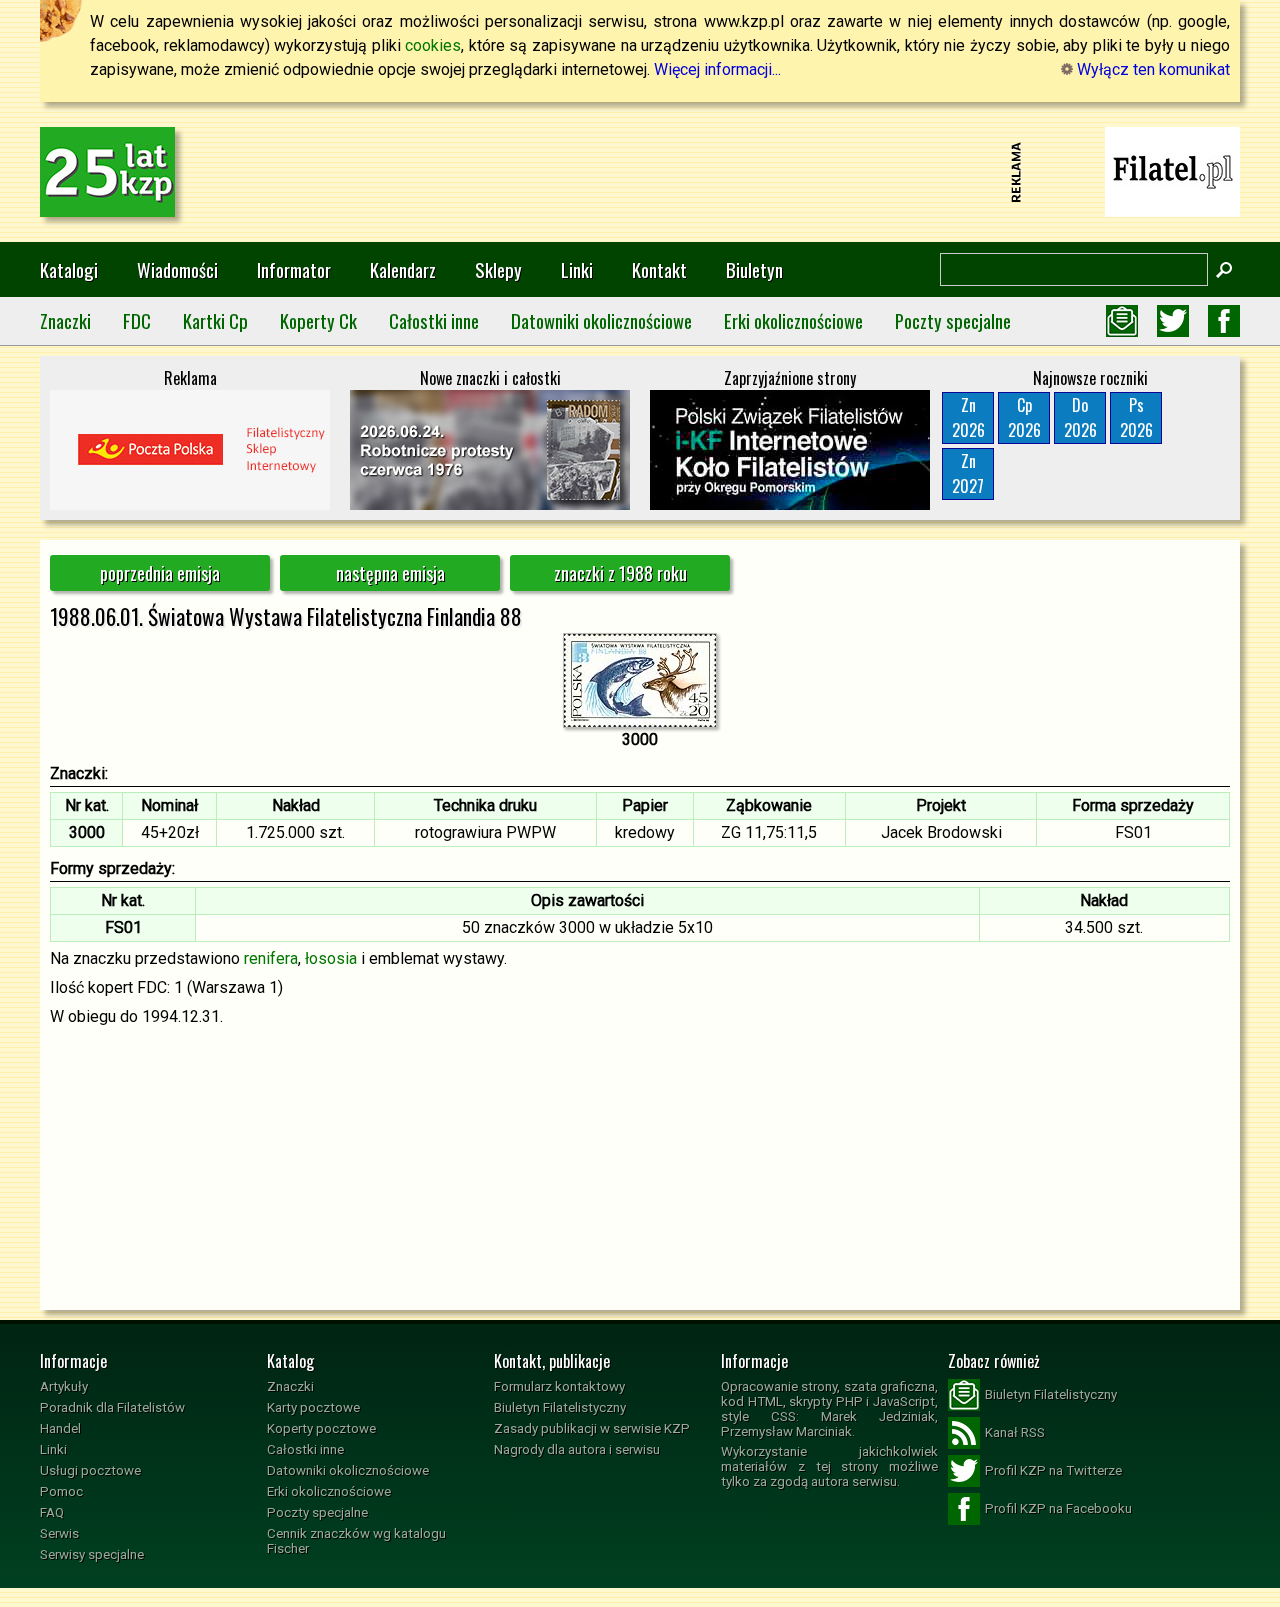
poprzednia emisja (160, 573)
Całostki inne (434, 320)
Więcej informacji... (717, 69)
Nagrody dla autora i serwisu (577, 1449)
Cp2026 (1024, 417)
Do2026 (1080, 417)
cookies (433, 45)
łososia (331, 958)
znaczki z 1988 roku (620, 573)
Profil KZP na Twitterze (1053, 1470)
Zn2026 (968, 417)
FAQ (52, 1512)
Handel (60, 1428)
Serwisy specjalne (92, 1554)
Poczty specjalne (953, 320)
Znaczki (65, 320)
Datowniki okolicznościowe (601, 320)
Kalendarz (403, 269)
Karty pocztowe (313, 1407)
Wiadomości (177, 269)
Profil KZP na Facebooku (1058, 1508)
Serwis (59, 1533)
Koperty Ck (318, 320)
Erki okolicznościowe (793, 320)
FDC (137, 320)
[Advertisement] (640, 172)
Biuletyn (754, 269)
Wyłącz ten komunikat (1151, 69)
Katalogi (69, 269)
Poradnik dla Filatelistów (112, 1407)
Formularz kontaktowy (559, 1386)
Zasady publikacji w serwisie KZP (592, 1428)
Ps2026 (1136, 417)
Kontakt (659, 269)
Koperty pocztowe (321, 1428)
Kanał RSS (1015, 1432)
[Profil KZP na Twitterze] (1173, 321)
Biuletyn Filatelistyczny (560, 1407)
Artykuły (64, 1386)
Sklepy (498, 269)
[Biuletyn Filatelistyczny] (1122, 321)
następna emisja (390, 573)
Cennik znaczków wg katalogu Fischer (356, 1541)
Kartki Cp (215, 320)
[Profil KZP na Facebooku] (1224, 321)
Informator (294, 269)
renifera (271, 958)
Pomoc (61, 1491)
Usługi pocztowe (90, 1470)
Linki (577, 269)
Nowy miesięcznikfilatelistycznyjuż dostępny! (1173, 170)
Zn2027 (968, 473)
